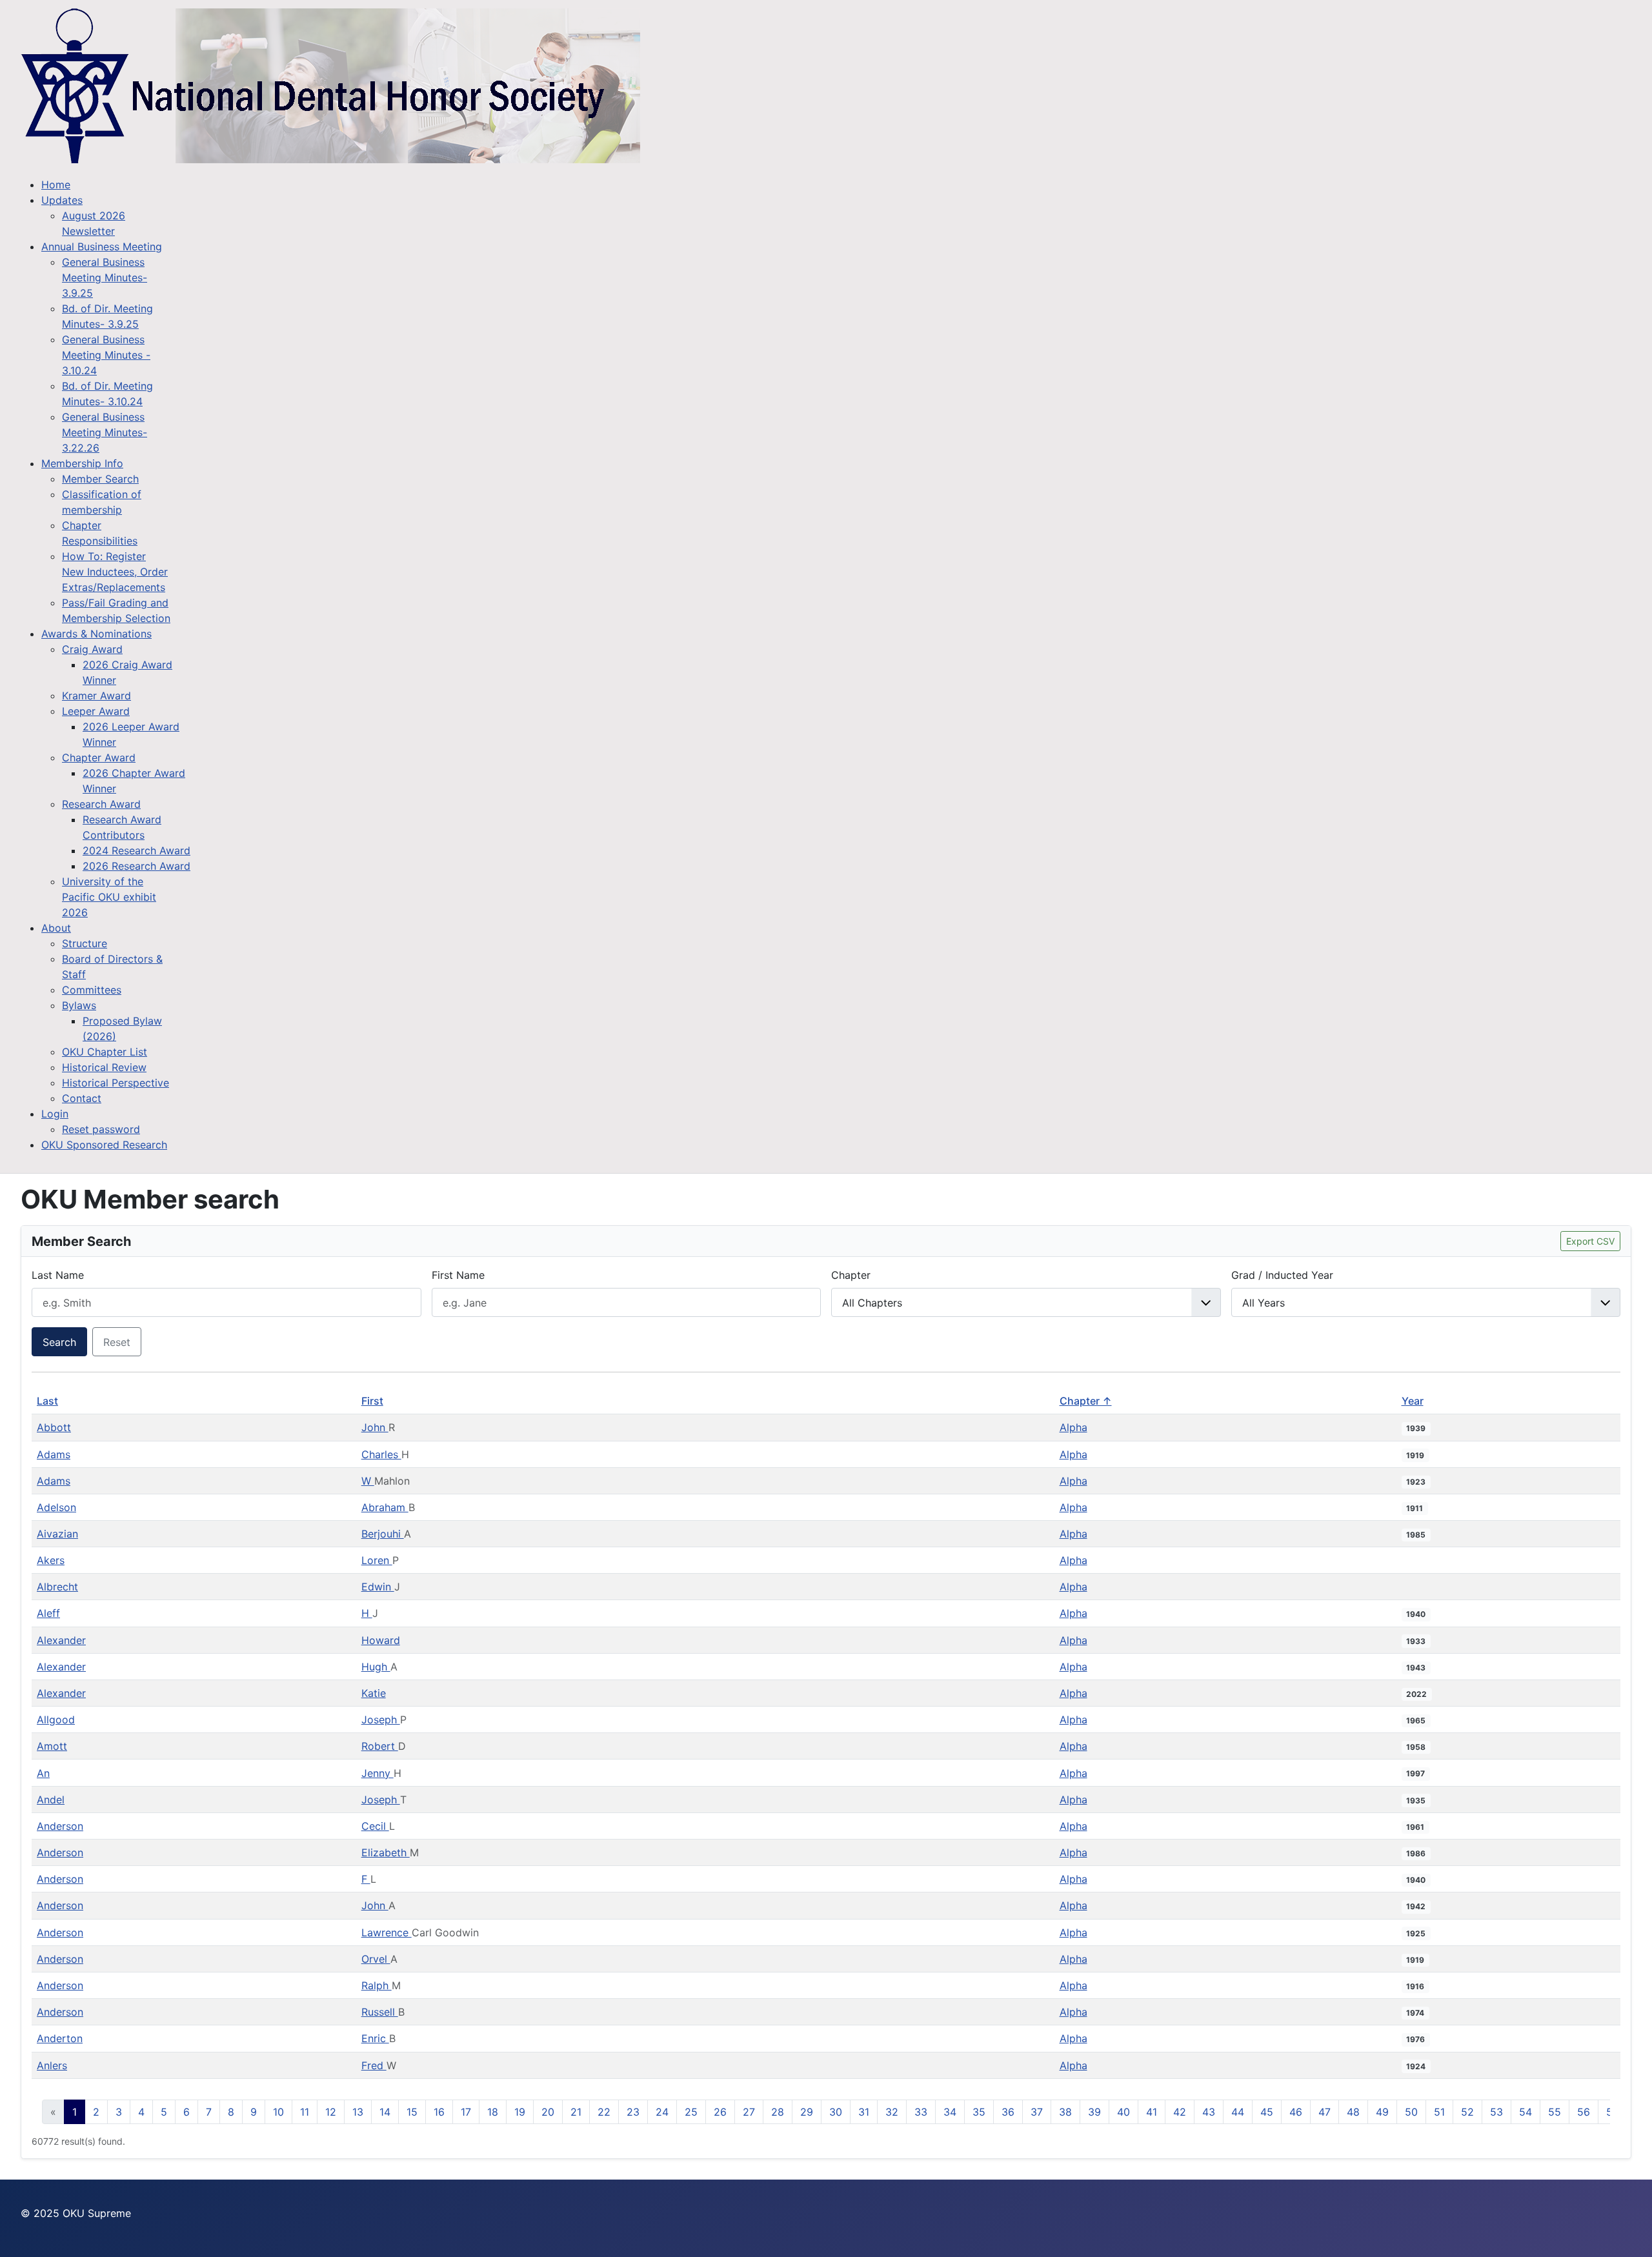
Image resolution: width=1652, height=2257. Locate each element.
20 (548, 2112)
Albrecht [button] (57, 1587)
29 (807, 2112)
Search (59, 1342)
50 (1411, 2112)
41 (1152, 2112)
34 (950, 2112)
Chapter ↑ (1086, 1401)
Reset (117, 1342)
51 (1439, 2112)
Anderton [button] (60, 2038)
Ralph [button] (377, 1985)
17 (466, 2112)
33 (921, 2112)
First (372, 1401)
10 (278, 2112)
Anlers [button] (52, 2065)
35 (979, 2112)
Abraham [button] (385, 1507)
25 (691, 2112)
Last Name (58, 1275)
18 (493, 2112)
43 (1209, 2112)
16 (439, 2112)
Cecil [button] (375, 1826)
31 (864, 2112)
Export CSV (1590, 1241)
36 (1008, 2112)
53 (1496, 2112)
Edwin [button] (378, 1587)
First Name (458, 1275)
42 (1180, 2112)
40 (1123, 2112)
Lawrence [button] (387, 1932)
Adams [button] (54, 1454)
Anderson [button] (60, 1826)
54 (1526, 2112)
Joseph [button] (381, 1720)
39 (1094, 2112)
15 (412, 2112)
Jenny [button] (378, 1773)
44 (1238, 2112)
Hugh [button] (376, 1667)
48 (1353, 2112)
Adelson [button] (56, 1507)
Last (47, 1401)
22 (604, 2112)
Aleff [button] (48, 1613)
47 (1325, 2112)
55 (1555, 2112)
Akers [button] (51, 1560)
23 (633, 2112)
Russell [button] (380, 2012)
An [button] (43, 1773)
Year (1413, 1401)
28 (778, 2112)
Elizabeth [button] (386, 1852)
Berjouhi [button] (383, 1534)
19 (520, 2112)
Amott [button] (52, 1746)
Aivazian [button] (57, 1534)
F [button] (366, 1879)
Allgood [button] (56, 1720)
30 (836, 2112)
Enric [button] (375, 2038)
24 (662, 2112)
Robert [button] (380, 1746)
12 (331, 2112)
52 (1467, 2112)
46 (1296, 2112)
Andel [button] (51, 1800)
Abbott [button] (54, 1427)
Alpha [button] (1073, 1427)
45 (1267, 2112)
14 (385, 2112)
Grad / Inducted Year (1282, 1275)
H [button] (367, 1613)
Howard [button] (381, 1640)
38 (1065, 2112)
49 (1382, 2112)
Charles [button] (381, 1454)
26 (720, 2112)
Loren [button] (377, 1560)
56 (1584, 2112)
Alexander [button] (61, 1640)
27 (749, 2112)
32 (892, 2112)
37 (1037, 2112)
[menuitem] (56, 185)
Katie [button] (374, 1693)
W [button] (368, 1481)
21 (576, 2112)
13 (358, 2112)
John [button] (375, 1427)
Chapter (851, 1275)
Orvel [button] (376, 1959)
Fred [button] (374, 2065)
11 (305, 2112)
